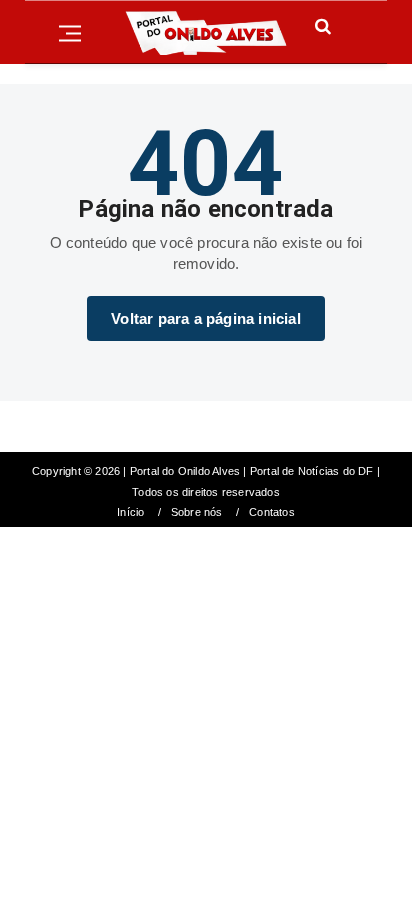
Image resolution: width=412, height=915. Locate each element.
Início (130, 512)
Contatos (272, 512)
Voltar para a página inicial (206, 318)
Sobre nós (197, 512)
